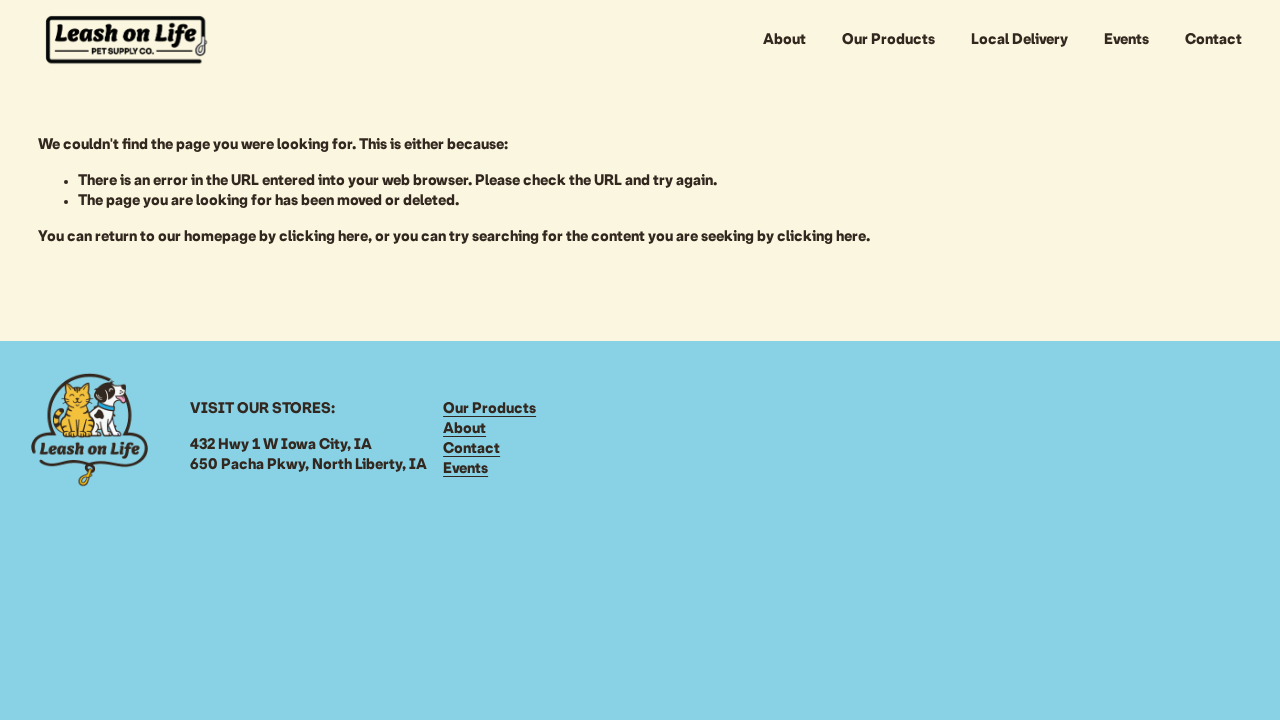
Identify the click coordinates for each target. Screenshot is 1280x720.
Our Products (888, 40)
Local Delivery (1019, 40)
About (784, 40)
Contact (1213, 40)
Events (1126, 40)
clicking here (323, 237)
